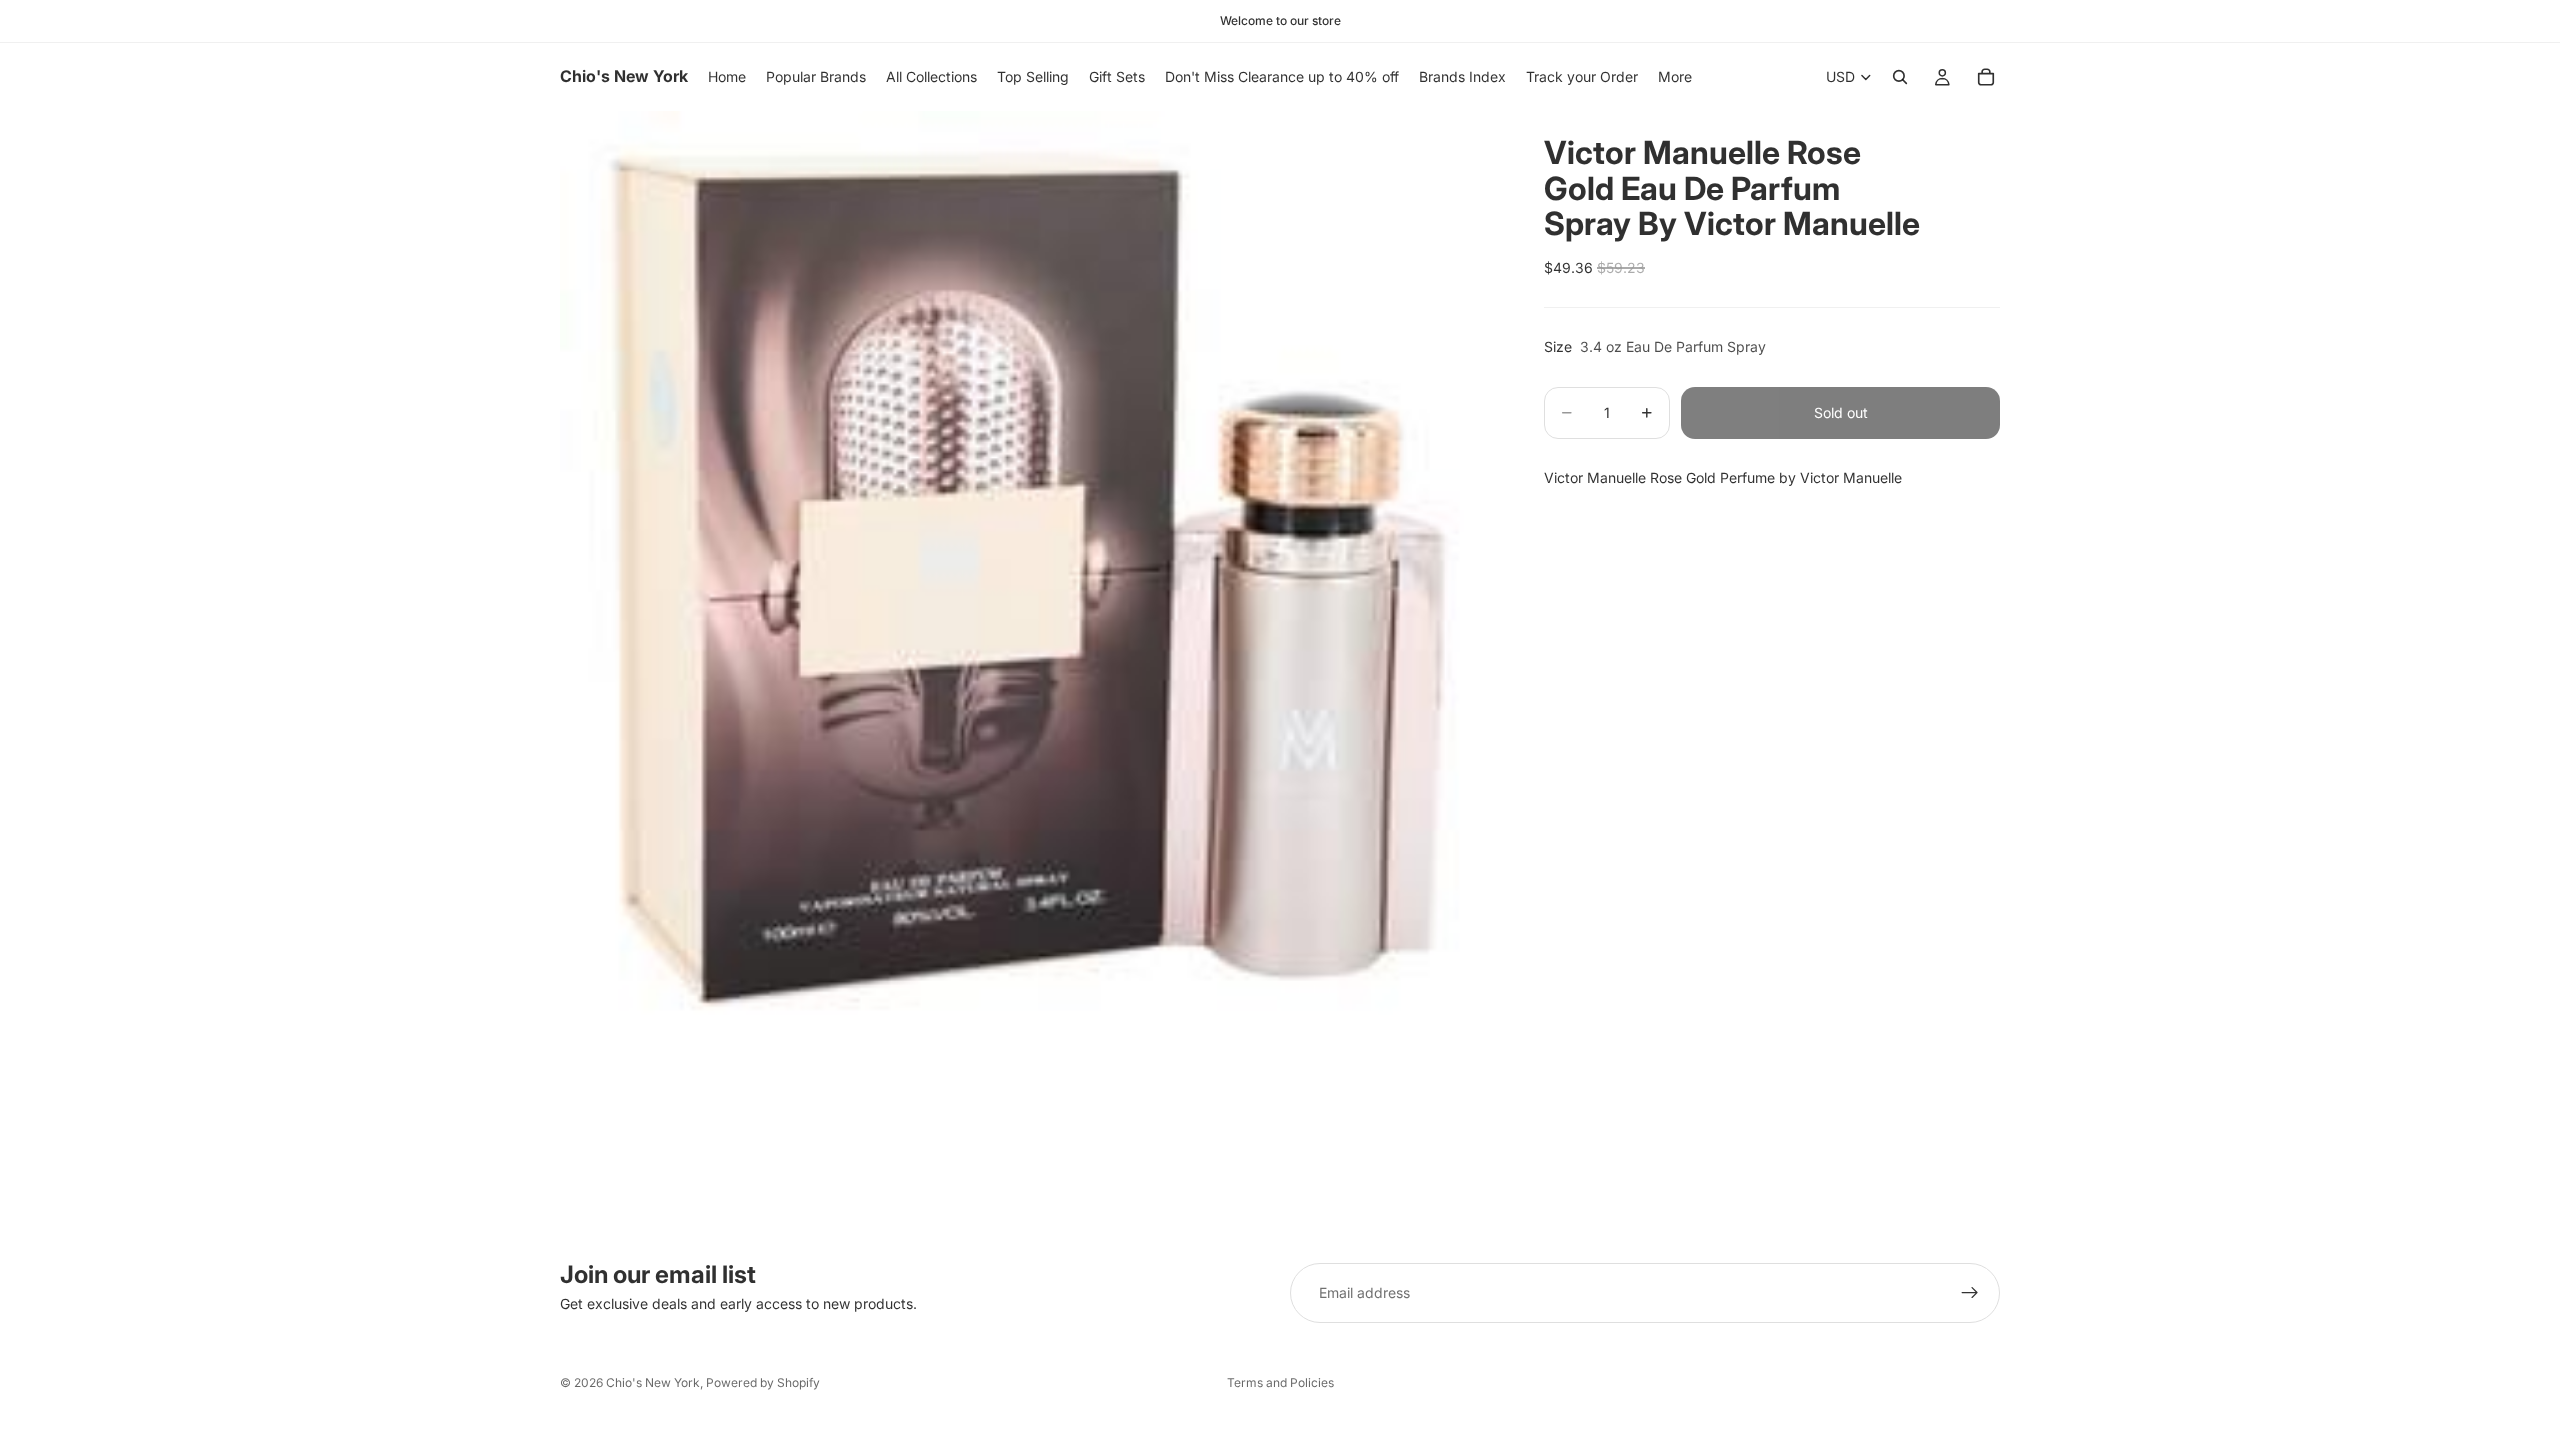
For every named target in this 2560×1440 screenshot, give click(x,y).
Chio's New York (653, 1382)
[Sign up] (1970, 1293)
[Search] (1900, 77)
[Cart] (1986, 77)
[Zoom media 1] (1028, 579)
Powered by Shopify (763, 1382)
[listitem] (1675, 77)
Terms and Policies (1280, 1382)
